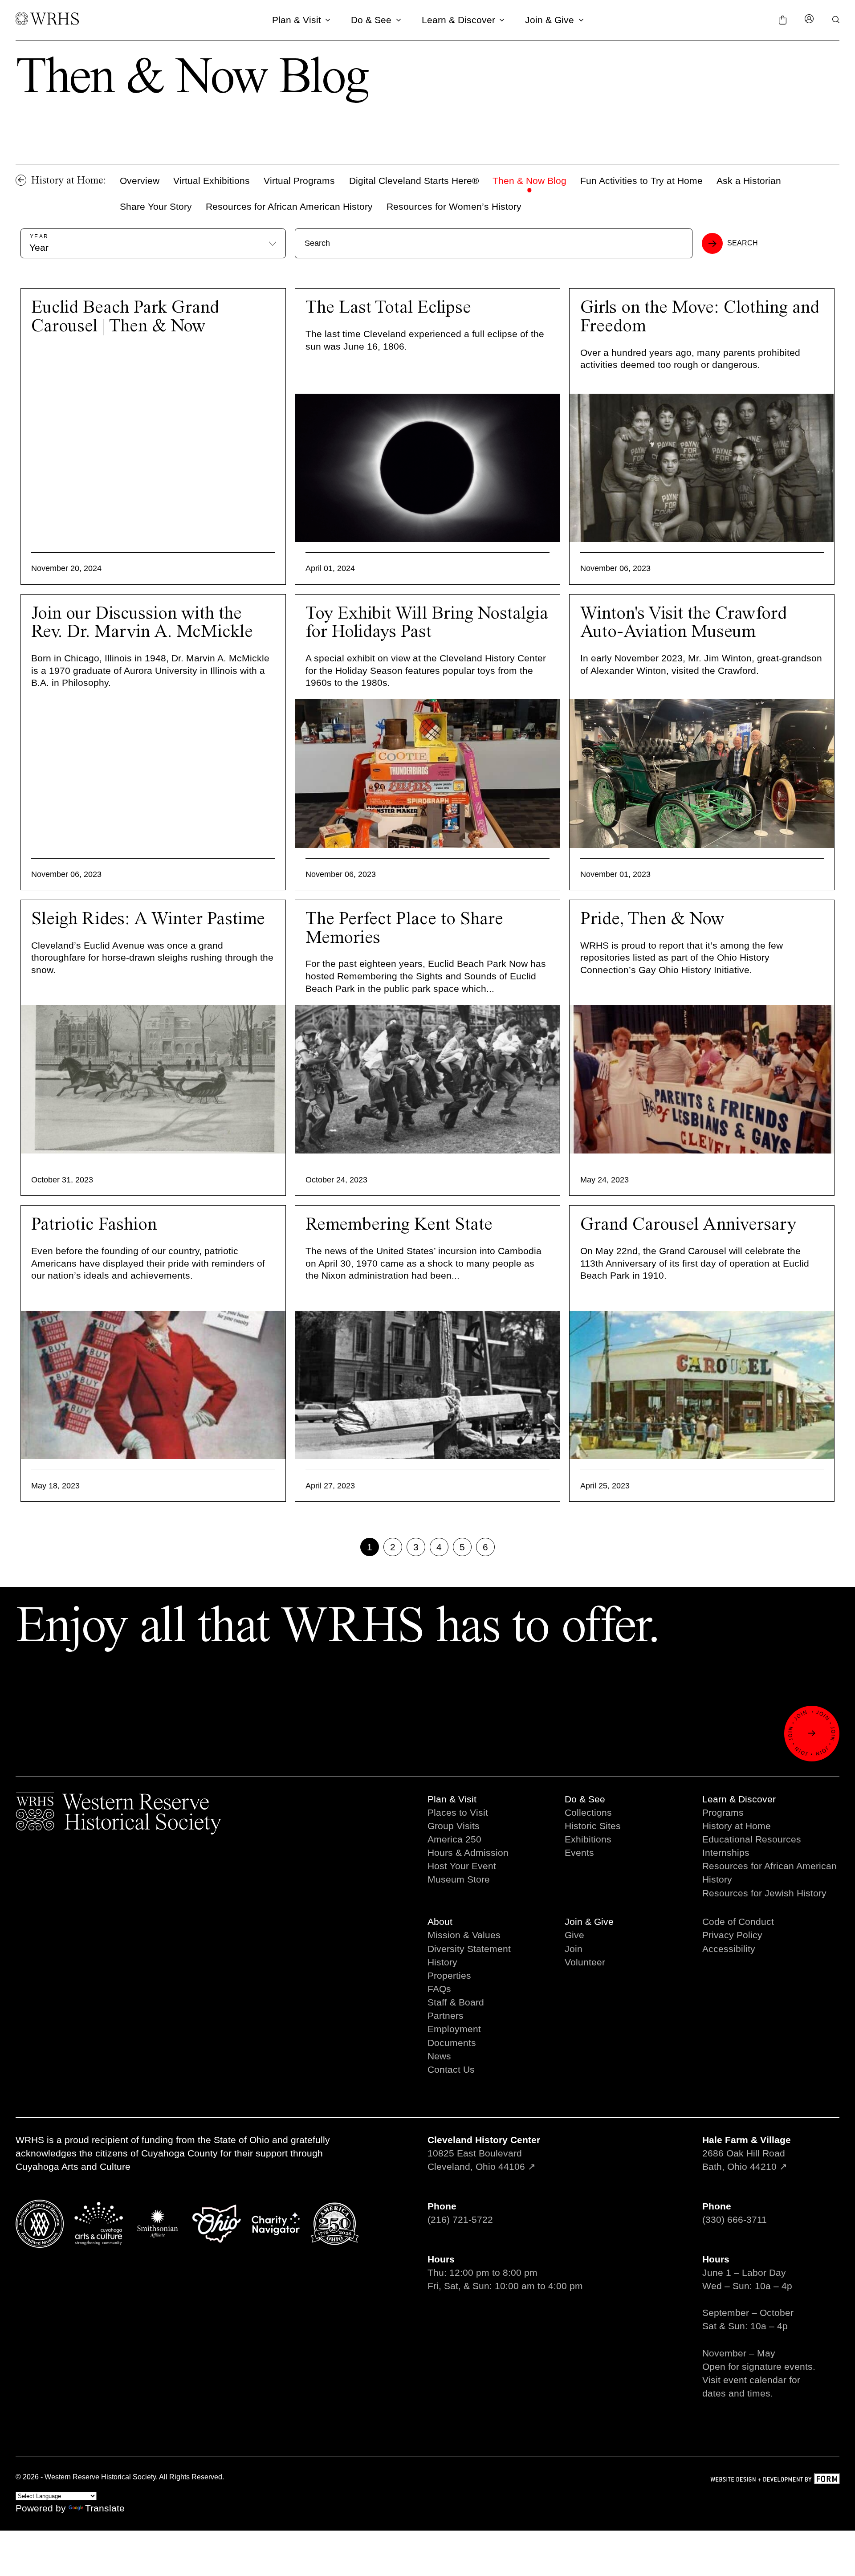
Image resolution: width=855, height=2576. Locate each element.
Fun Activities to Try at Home (641, 181)
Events (579, 1853)
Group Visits (454, 1826)
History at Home (737, 1826)
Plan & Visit (297, 20)
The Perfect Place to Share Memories (404, 929)
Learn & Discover (458, 20)
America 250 (454, 1839)
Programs (723, 1812)
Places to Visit (458, 1812)
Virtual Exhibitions (212, 181)
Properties (449, 1975)
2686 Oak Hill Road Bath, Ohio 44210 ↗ (747, 2153)
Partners (446, 2016)
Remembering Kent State (399, 1225)
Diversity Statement (469, 1949)
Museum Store (459, 1879)
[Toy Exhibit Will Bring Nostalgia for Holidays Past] (427, 774)
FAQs (439, 1989)
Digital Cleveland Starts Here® (414, 181)
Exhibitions (588, 1839)
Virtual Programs (299, 181)
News (439, 2056)
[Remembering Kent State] (427, 1385)
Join (574, 1949)
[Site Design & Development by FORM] (775, 2480)
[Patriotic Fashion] (153, 1385)
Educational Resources (752, 1839)
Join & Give (550, 20)
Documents (452, 2043)
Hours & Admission (468, 1853)
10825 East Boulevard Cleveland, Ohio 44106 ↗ (484, 2153)
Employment (454, 2029)
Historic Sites (593, 1826)
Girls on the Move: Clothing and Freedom (700, 317)
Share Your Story (156, 206)
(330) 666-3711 (735, 2219)
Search (743, 243)
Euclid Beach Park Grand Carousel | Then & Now (125, 317)
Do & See (371, 20)
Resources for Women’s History (454, 206)
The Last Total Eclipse (388, 308)
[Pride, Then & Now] (702, 1079)
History (442, 1962)
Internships (726, 1853)
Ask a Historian (749, 181)
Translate (105, 2508)
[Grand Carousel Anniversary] (702, 1385)
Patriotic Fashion (94, 1225)
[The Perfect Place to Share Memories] (427, 1079)
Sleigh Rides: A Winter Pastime (148, 919)
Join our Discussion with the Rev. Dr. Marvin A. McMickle (142, 623)
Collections (588, 1812)
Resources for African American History (289, 206)
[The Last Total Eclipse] (427, 468)
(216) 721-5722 (460, 2219)
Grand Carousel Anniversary (688, 1225)
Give (574, 1935)
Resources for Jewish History (764, 1893)
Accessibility (729, 1949)
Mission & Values (464, 1935)
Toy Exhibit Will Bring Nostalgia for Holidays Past (427, 623)
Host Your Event (462, 1866)
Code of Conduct (738, 1922)
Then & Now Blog (529, 181)
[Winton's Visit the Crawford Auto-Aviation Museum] (702, 774)
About (440, 1922)
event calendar (755, 2380)
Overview (140, 181)
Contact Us (451, 2069)
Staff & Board (456, 2002)
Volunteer (585, 1962)
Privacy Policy (732, 1935)
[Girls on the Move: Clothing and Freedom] (702, 468)
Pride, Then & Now (652, 919)
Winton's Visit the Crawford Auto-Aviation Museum (684, 623)
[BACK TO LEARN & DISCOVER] (21, 180)
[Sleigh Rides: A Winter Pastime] (153, 1079)
